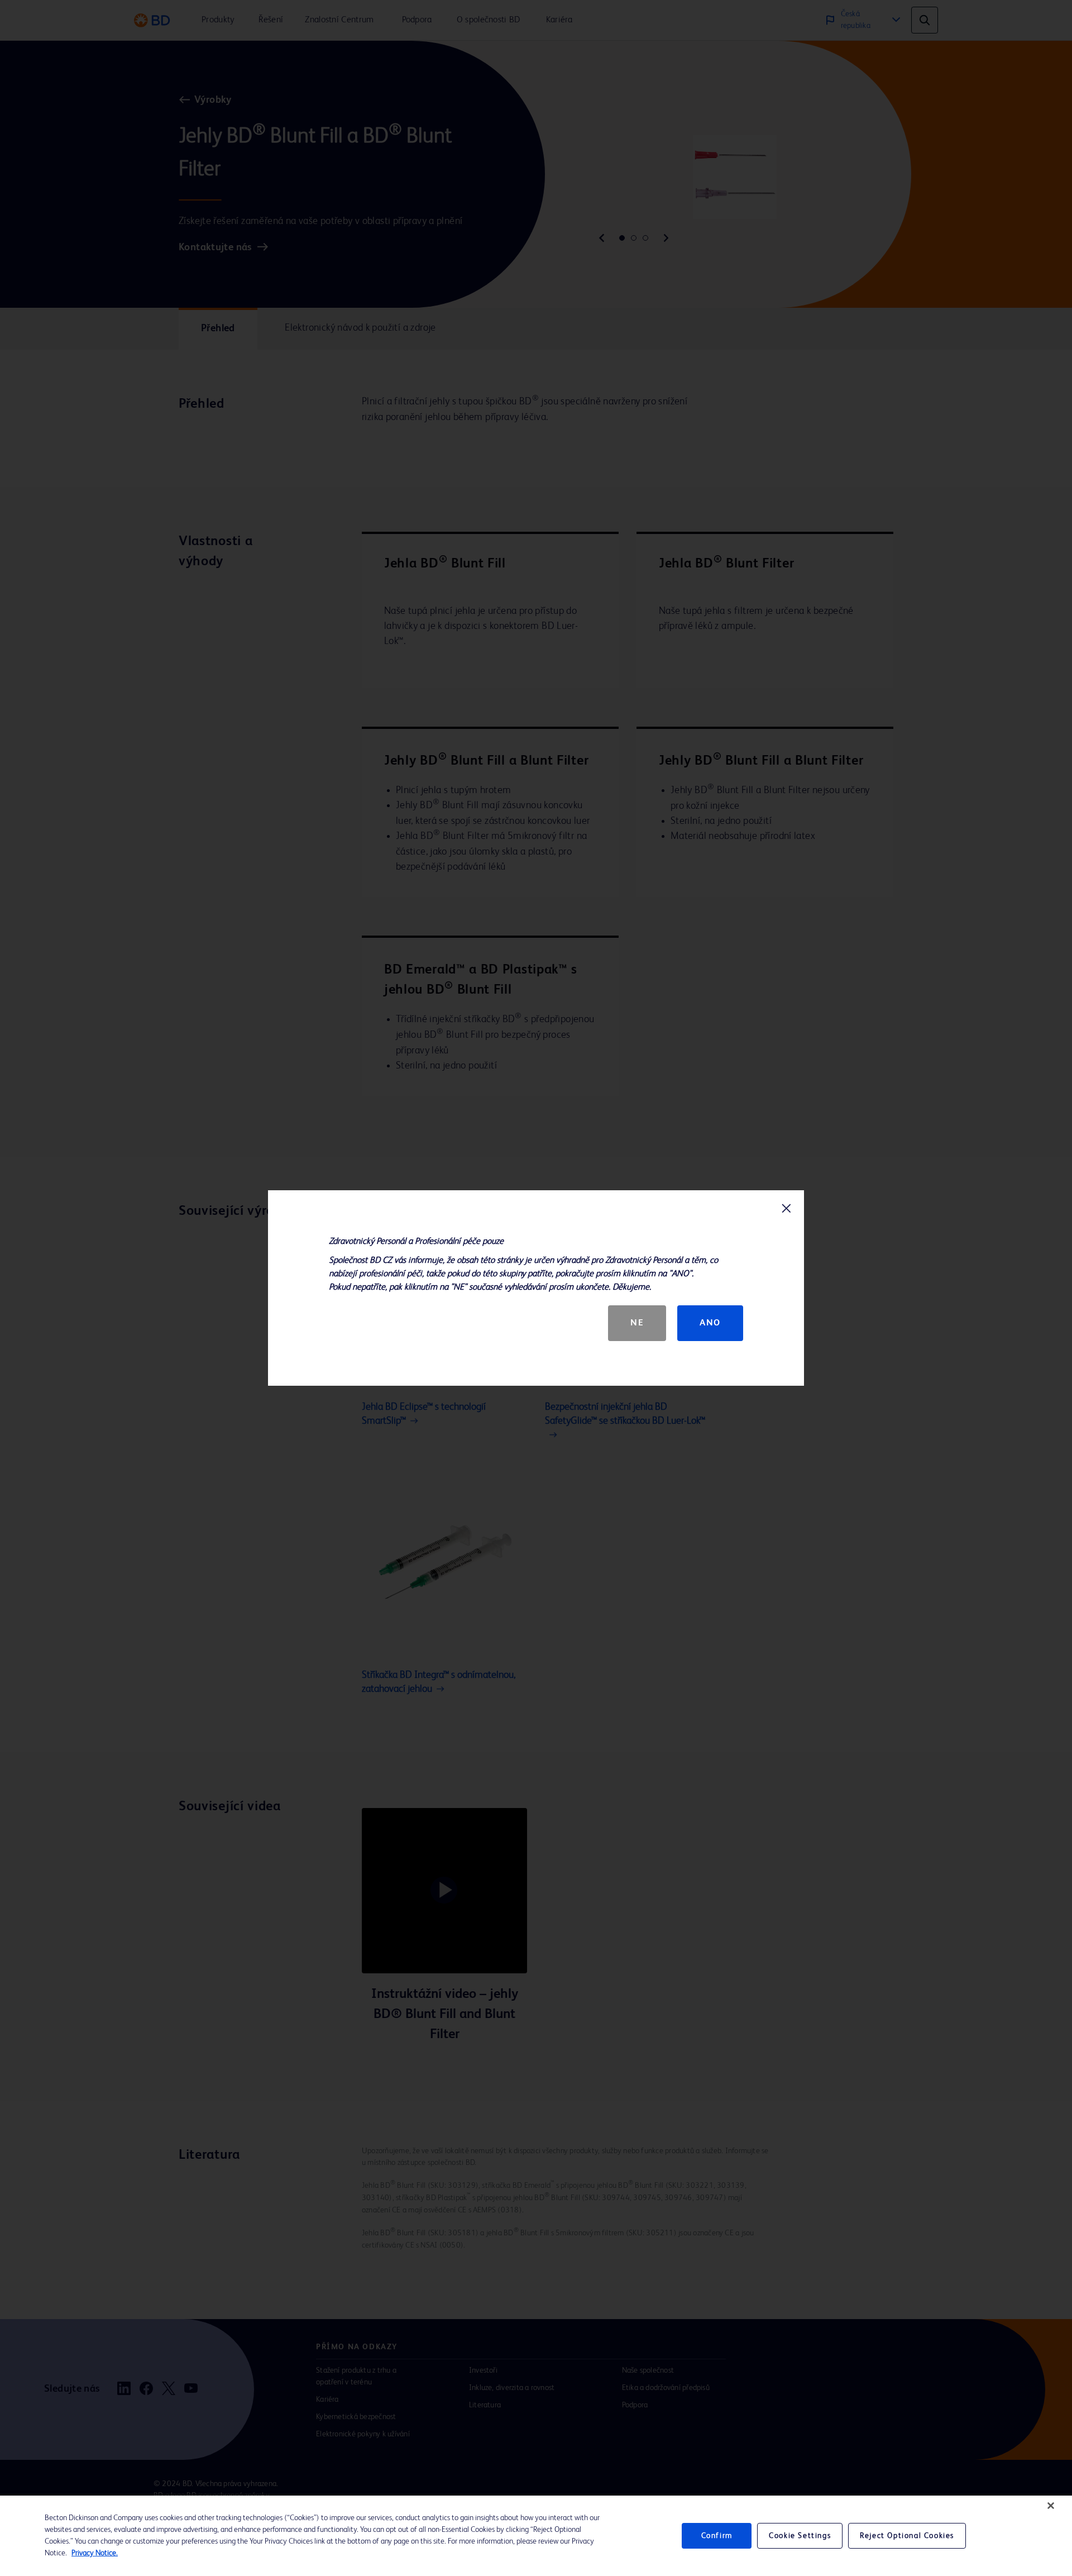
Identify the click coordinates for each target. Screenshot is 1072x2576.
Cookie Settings (800, 2536)
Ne (637, 1323)
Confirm (717, 2536)
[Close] (1051, 2506)
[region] (536, 2536)
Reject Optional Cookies (907, 2536)
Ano (710, 1323)
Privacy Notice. (95, 2553)
